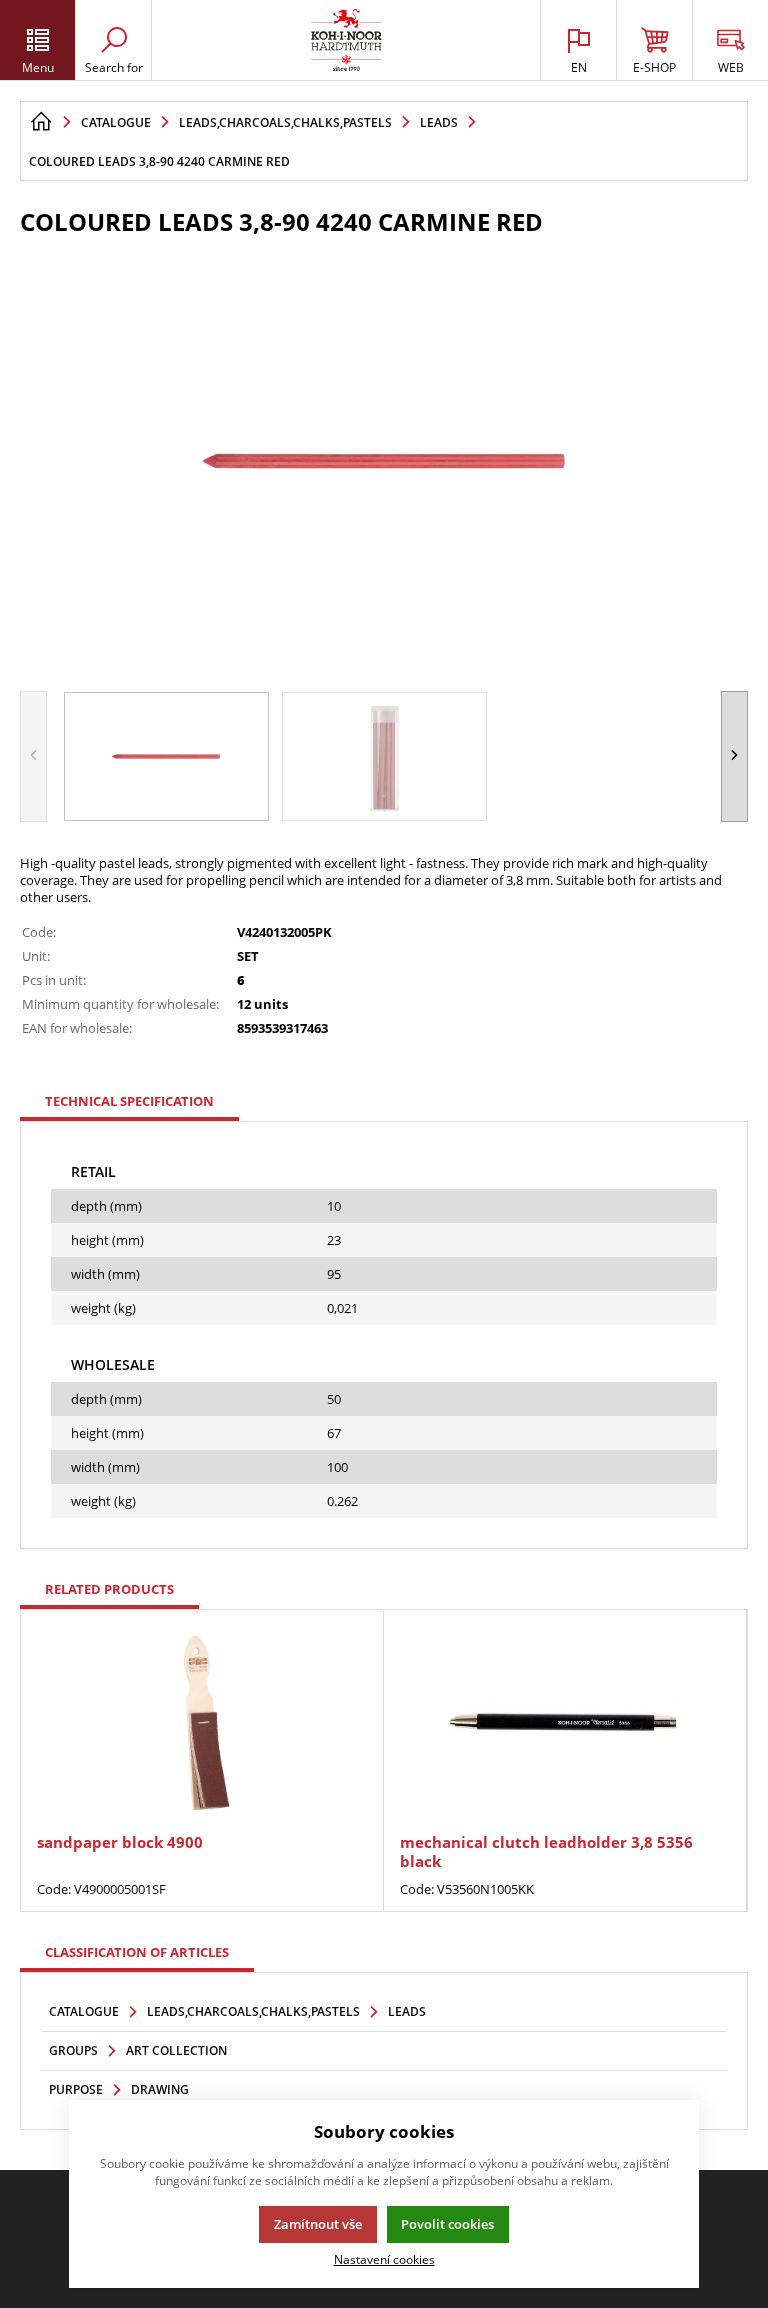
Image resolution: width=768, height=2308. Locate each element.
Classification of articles (137, 1952)
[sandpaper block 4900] (202, 1723)
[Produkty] (346, 40)
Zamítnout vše (318, 2224)
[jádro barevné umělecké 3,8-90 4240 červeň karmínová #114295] (384, 461)
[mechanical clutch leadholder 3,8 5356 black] (565, 1723)
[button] (734, 756)
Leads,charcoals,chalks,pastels (253, 2011)
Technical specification (129, 1101)
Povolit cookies (447, 2224)
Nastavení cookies (384, 2259)
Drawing (160, 2089)
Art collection (176, 2050)
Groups (73, 2050)
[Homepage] (41, 122)
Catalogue (84, 2011)
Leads (407, 2011)
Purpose (76, 2089)
